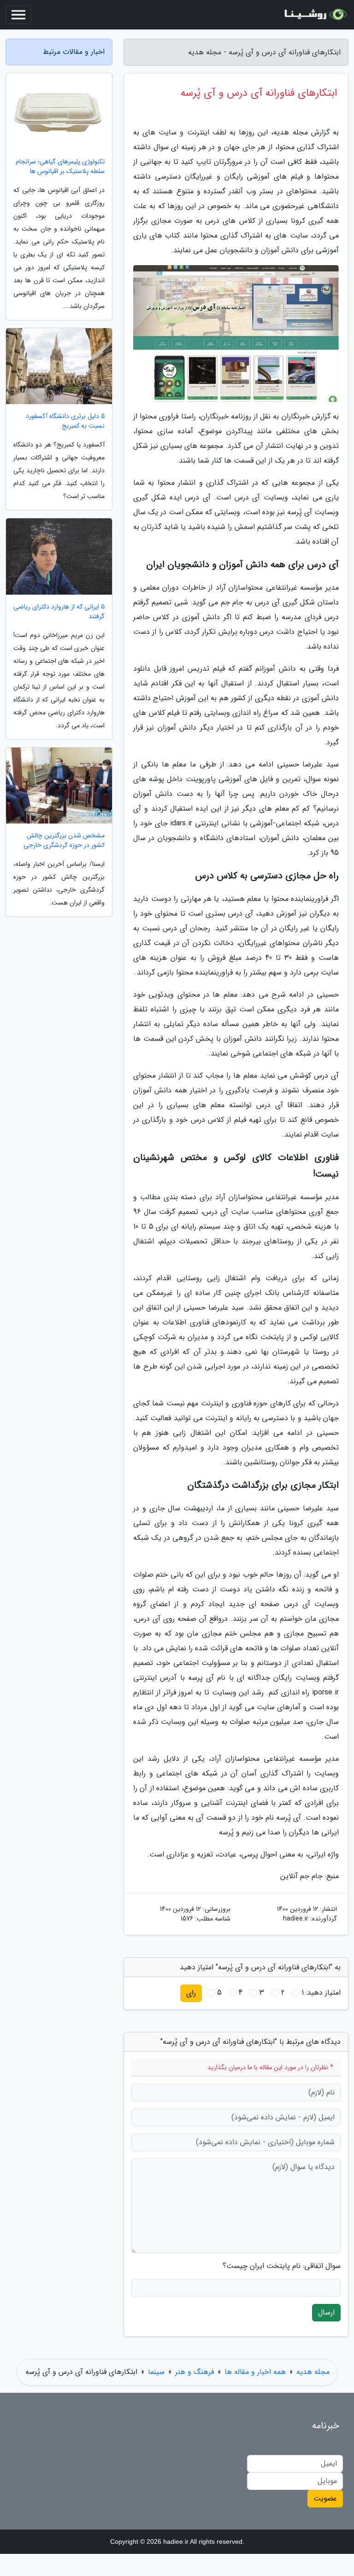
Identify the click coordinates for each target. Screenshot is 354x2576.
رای (191, 1993)
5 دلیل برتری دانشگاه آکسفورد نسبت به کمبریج (65, 421)
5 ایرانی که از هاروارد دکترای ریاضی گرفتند (59, 612)
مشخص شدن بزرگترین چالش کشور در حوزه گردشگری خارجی (64, 841)
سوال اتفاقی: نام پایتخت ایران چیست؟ (282, 2266)
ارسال (326, 2312)
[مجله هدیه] (314, 15)
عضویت (325, 2498)
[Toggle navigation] (18, 15)
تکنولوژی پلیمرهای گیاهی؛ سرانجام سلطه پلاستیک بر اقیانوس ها (60, 167)
